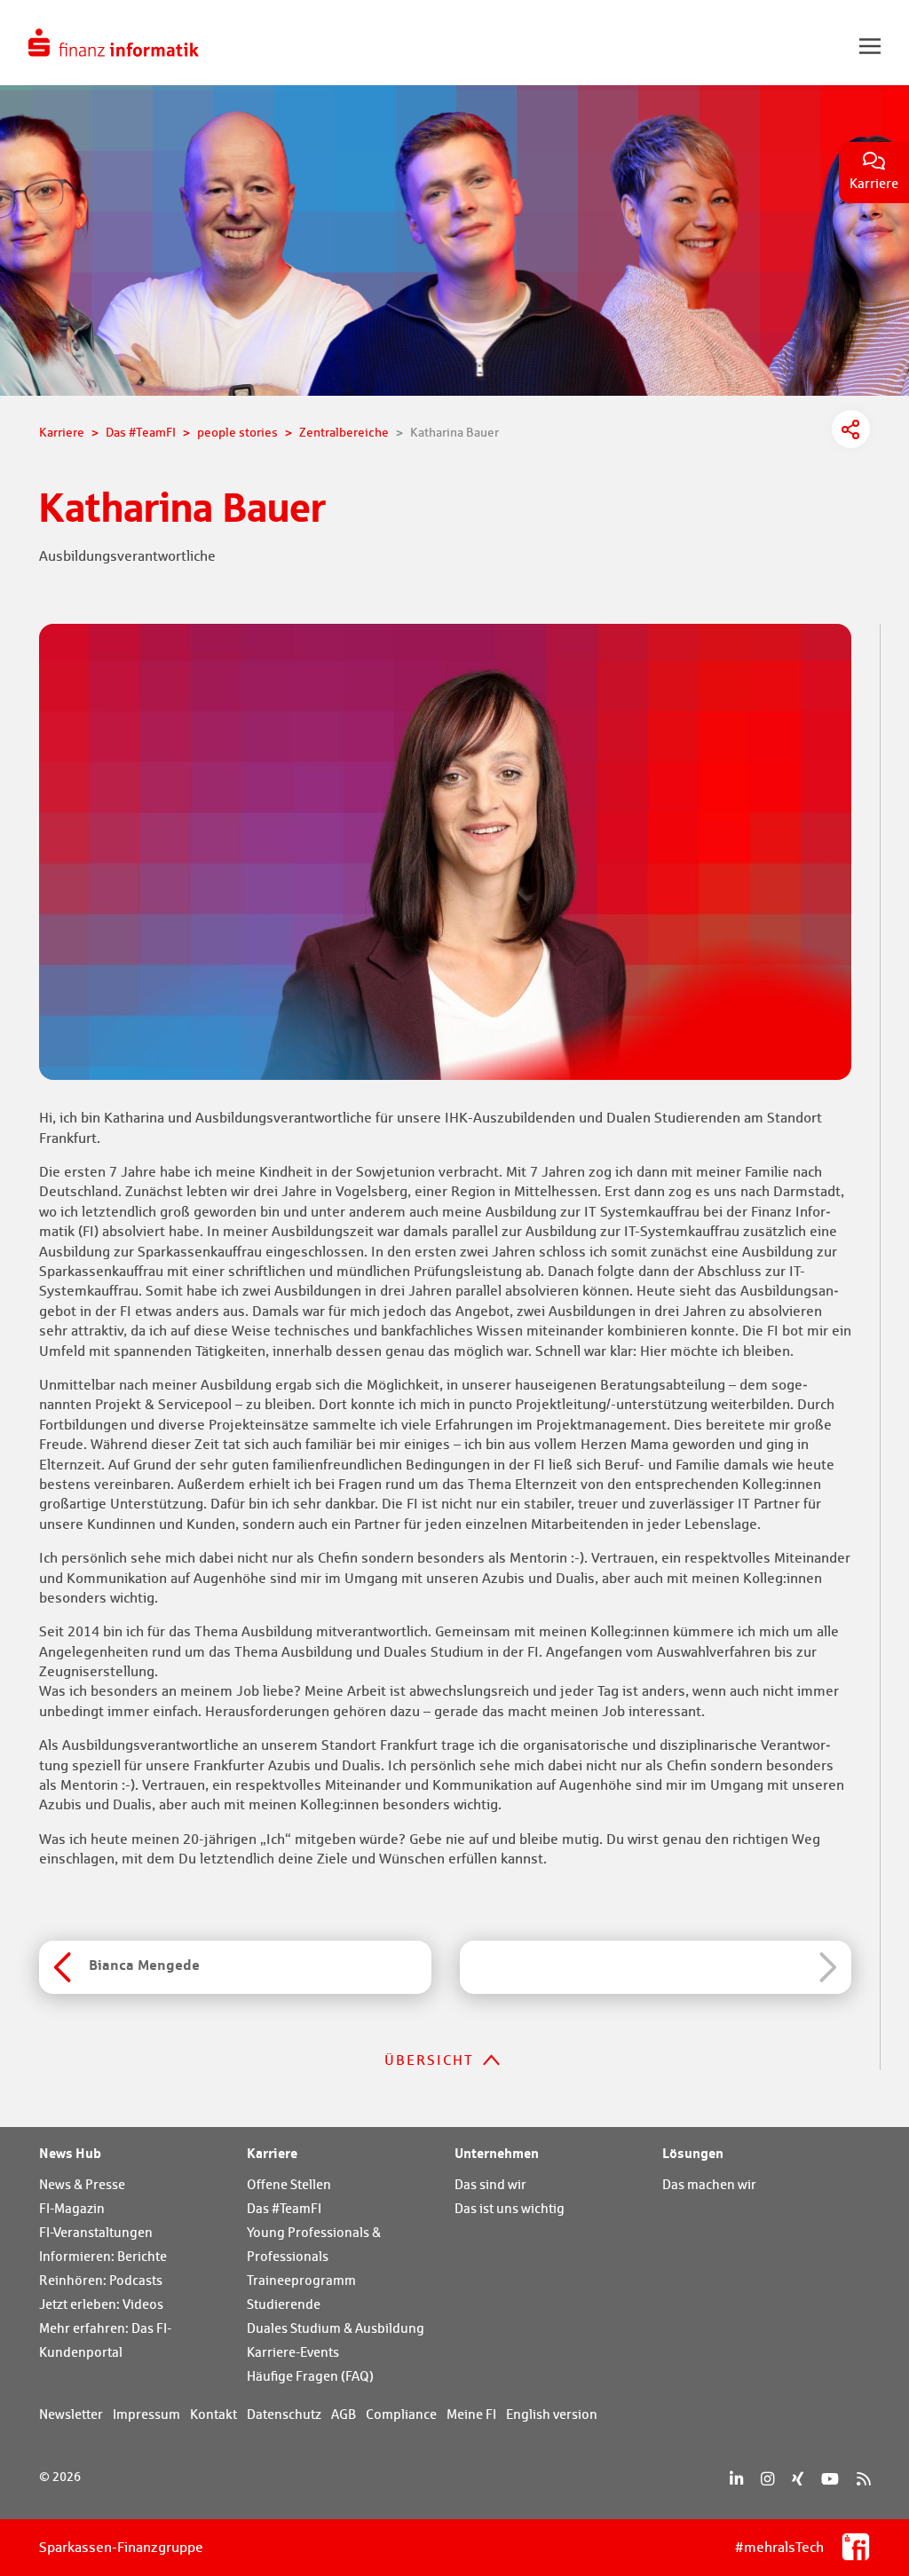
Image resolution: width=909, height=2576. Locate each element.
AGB (344, 2414)
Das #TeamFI (284, 2208)
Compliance (401, 2414)
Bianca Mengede (144, 1965)
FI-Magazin (72, 2208)
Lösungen (693, 2153)
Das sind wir (490, 2184)
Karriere (272, 2153)
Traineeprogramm (301, 2280)
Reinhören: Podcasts (101, 2280)
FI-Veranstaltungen (96, 2232)
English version (552, 2414)
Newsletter (71, 2414)
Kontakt (213, 2414)
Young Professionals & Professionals (314, 2244)
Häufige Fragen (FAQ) (310, 2376)
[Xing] (798, 2479)
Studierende (284, 2304)
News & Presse (82, 2184)
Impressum (146, 2414)
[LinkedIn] (736, 2479)
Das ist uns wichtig (510, 2208)
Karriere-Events (293, 2352)
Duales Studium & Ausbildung (336, 2328)
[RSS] (863, 2479)
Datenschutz (284, 2414)
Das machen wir (709, 2184)
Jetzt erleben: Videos (101, 2304)
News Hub (70, 2153)
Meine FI (471, 2414)
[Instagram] (767, 2479)
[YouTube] (830, 2479)
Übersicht (429, 2060)
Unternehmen (497, 2153)
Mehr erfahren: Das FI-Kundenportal (105, 2340)
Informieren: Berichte (103, 2256)
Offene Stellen (289, 2184)
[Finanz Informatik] (114, 43)
